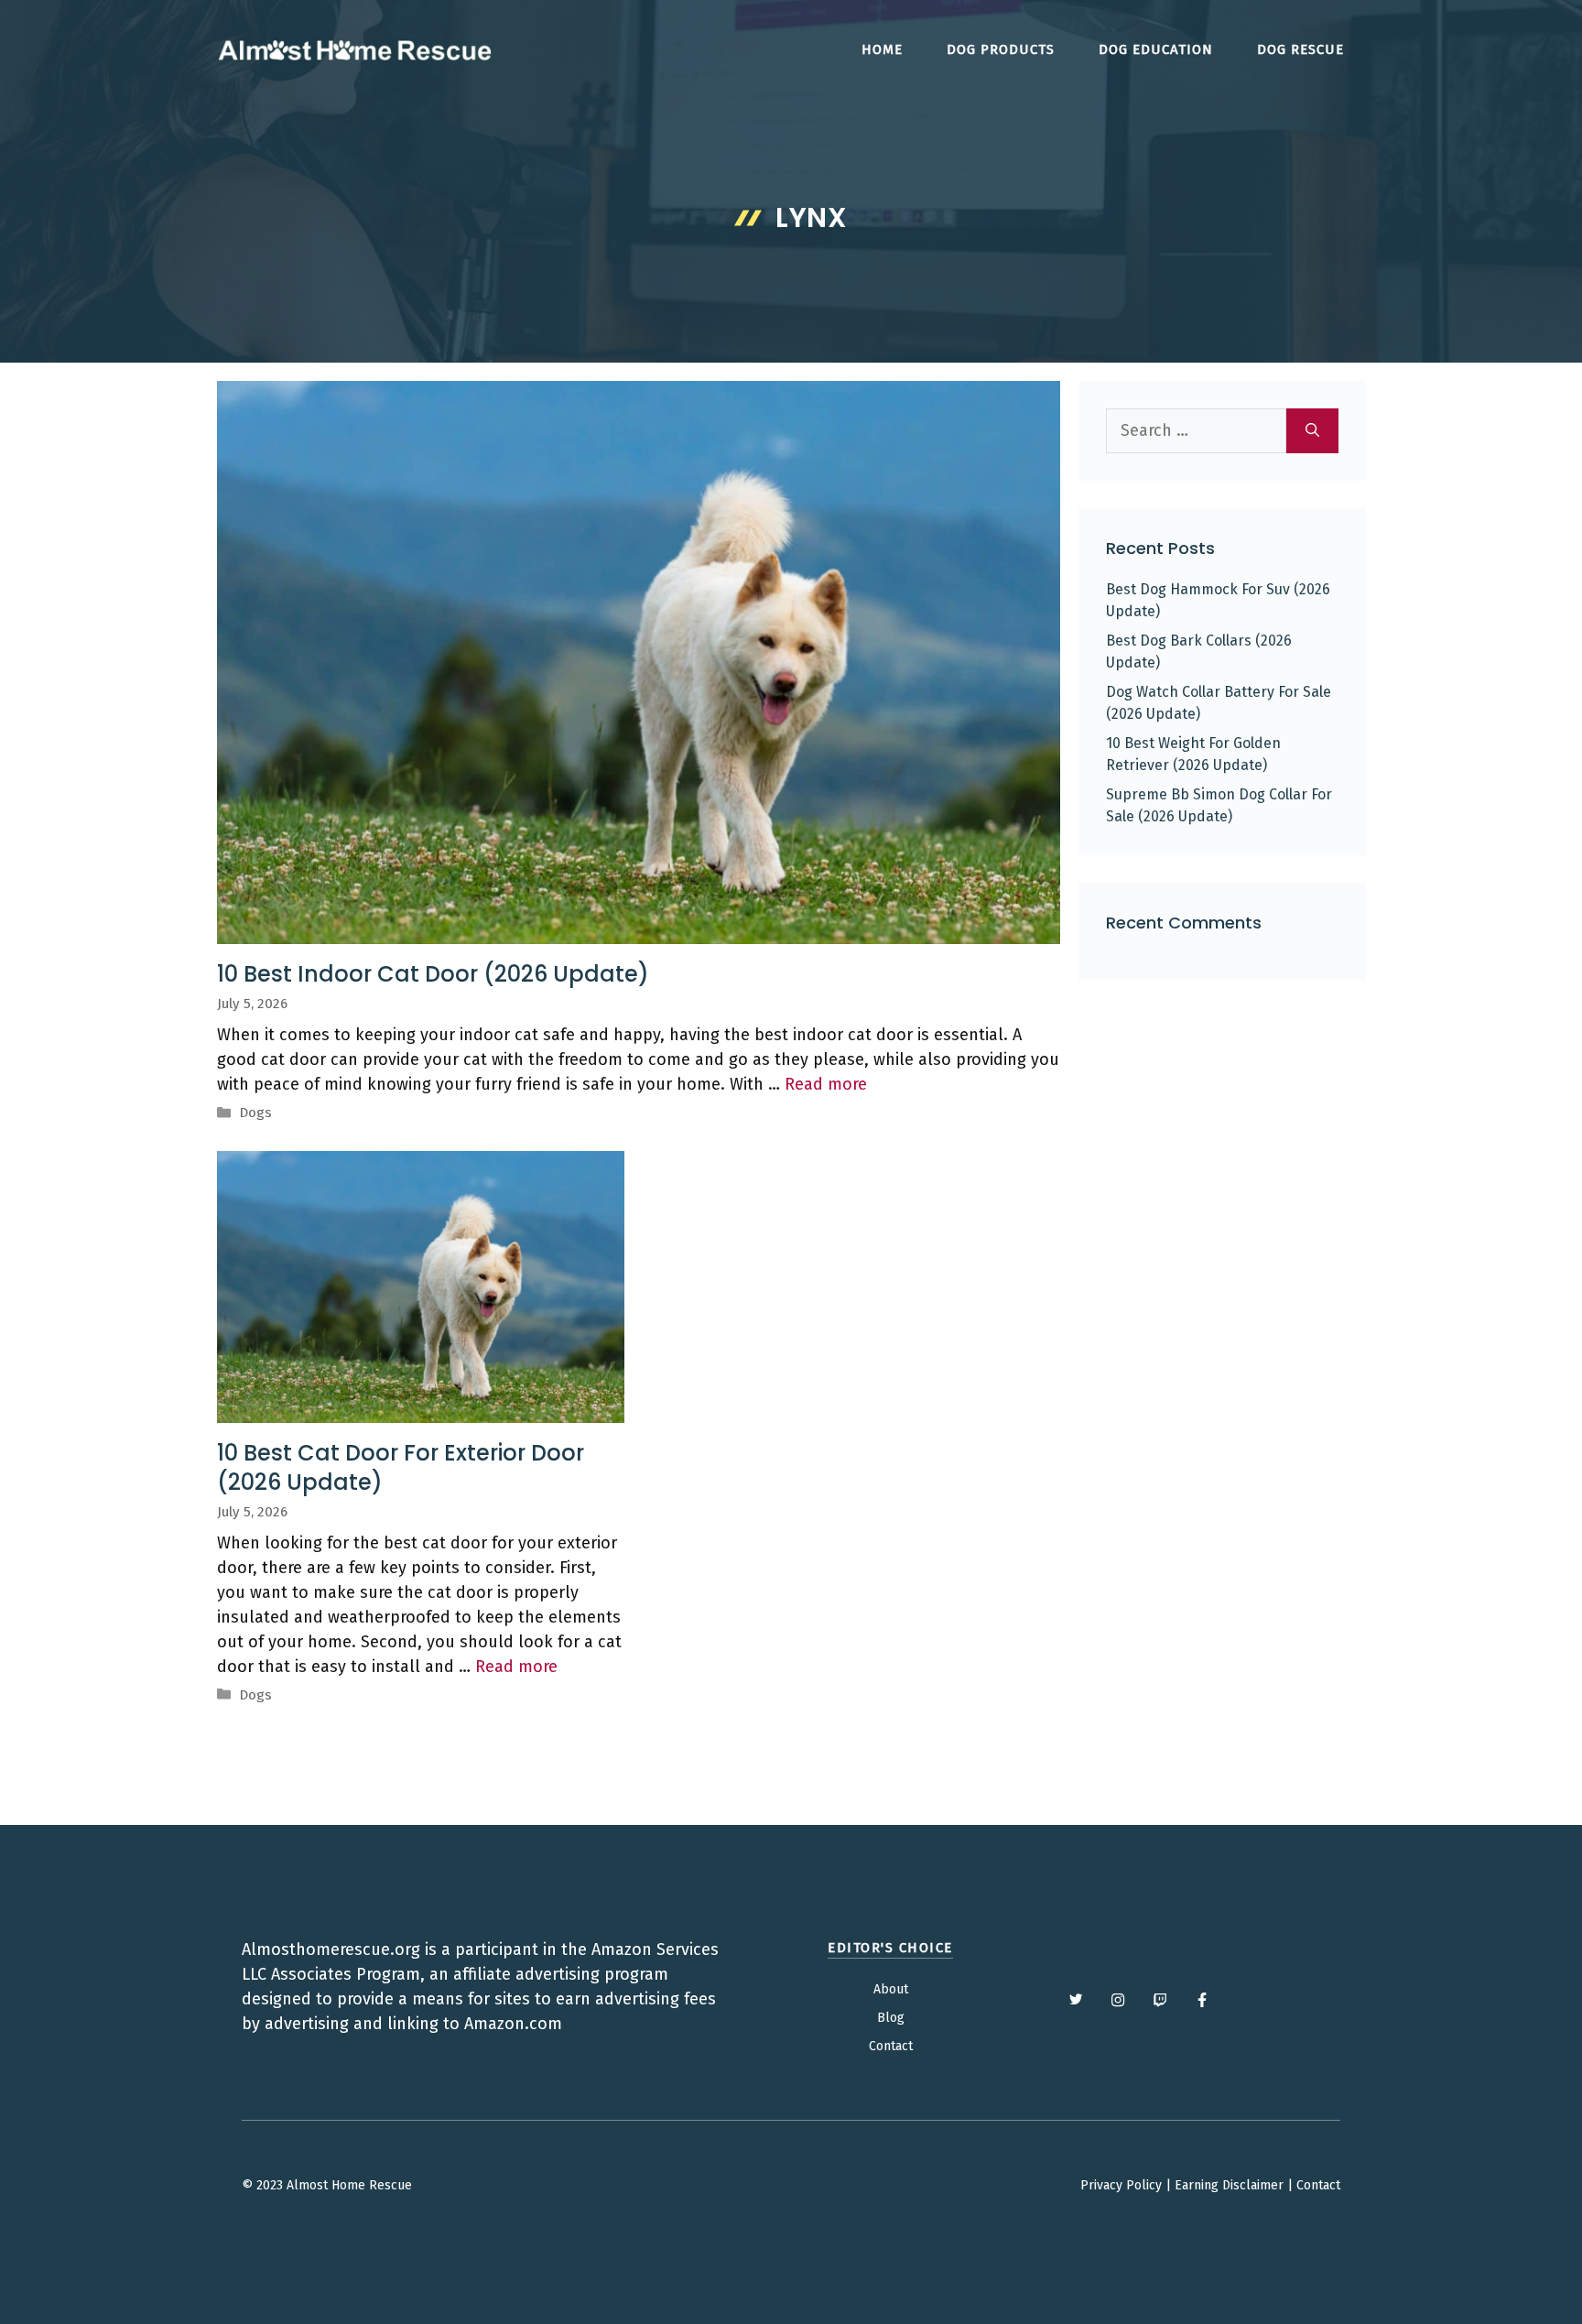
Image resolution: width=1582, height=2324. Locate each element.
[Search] (1312, 431)
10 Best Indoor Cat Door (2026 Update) (433, 974)
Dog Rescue (1300, 49)
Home (882, 49)
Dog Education (1156, 49)
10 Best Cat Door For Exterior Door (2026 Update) (401, 1467)
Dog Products (1001, 49)
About (891, 1989)
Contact (891, 2046)
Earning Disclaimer (1229, 2185)
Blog (891, 2018)
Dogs (255, 1113)
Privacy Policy (1121, 2185)
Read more (826, 1084)
